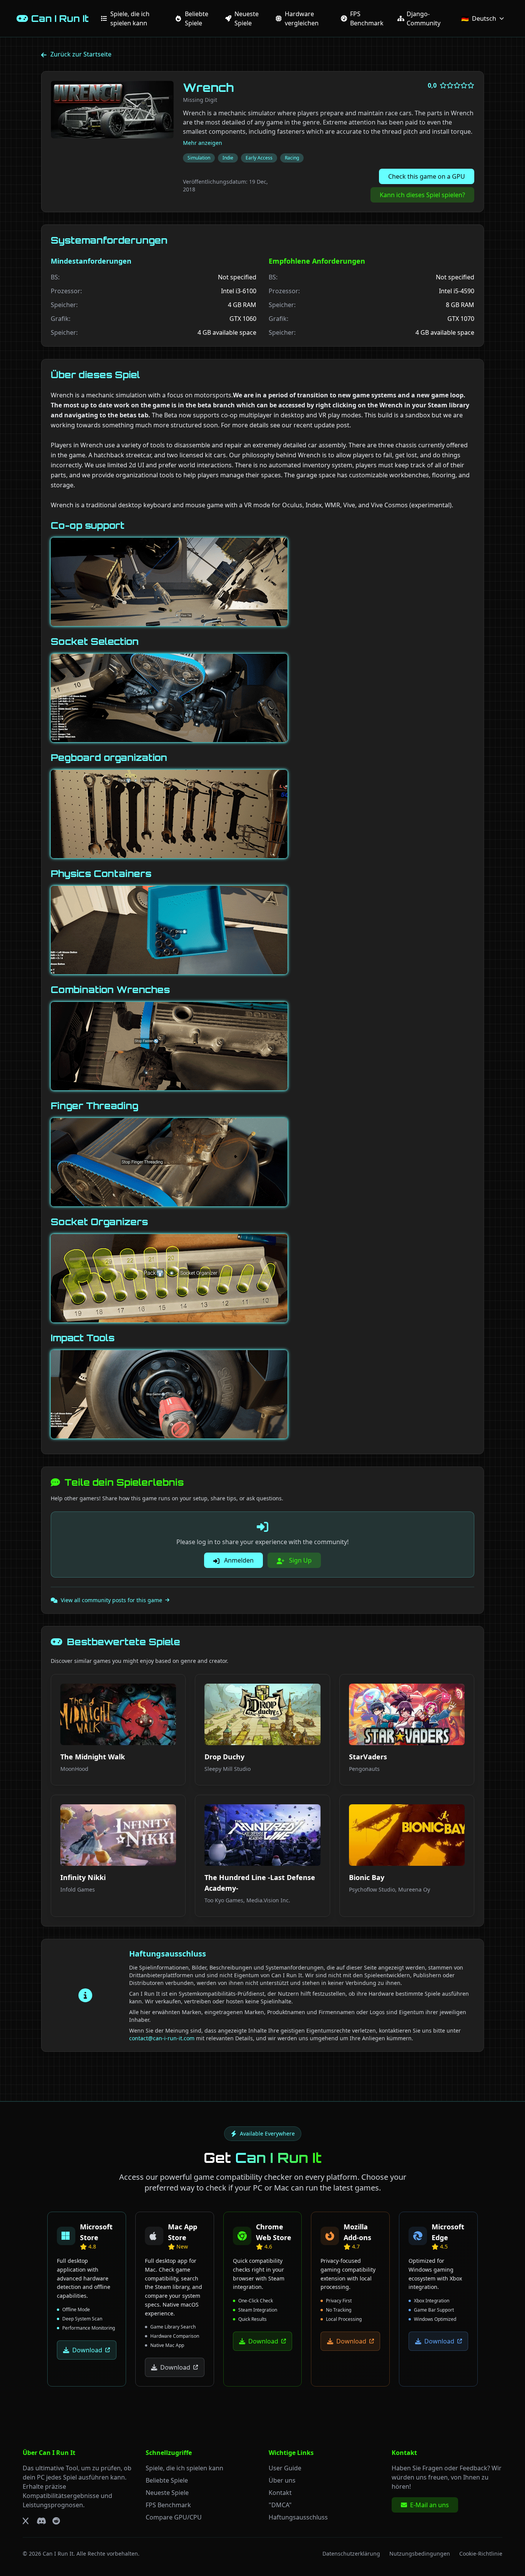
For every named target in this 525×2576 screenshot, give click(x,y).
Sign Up (300, 1560)
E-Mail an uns (429, 2505)
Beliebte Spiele (167, 2480)
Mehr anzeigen (203, 143)
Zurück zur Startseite (81, 54)
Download (87, 2350)
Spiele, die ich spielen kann (184, 2468)
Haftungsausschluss (298, 2517)
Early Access (259, 158)
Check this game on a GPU (427, 176)
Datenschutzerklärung (351, 2554)
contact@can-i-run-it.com (162, 2038)
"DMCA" (280, 2505)
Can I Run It (58, 2554)
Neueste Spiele (167, 2493)
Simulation (199, 158)
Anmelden (238, 1560)
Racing (292, 158)
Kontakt (280, 2493)
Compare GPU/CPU (174, 2517)
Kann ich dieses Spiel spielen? (422, 195)
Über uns (282, 2480)
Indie (228, 158)
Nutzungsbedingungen (420, 2554)
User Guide (285, 2468)
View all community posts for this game (111, 1600)
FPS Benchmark (168, 2505)
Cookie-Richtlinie (481, 2554)
